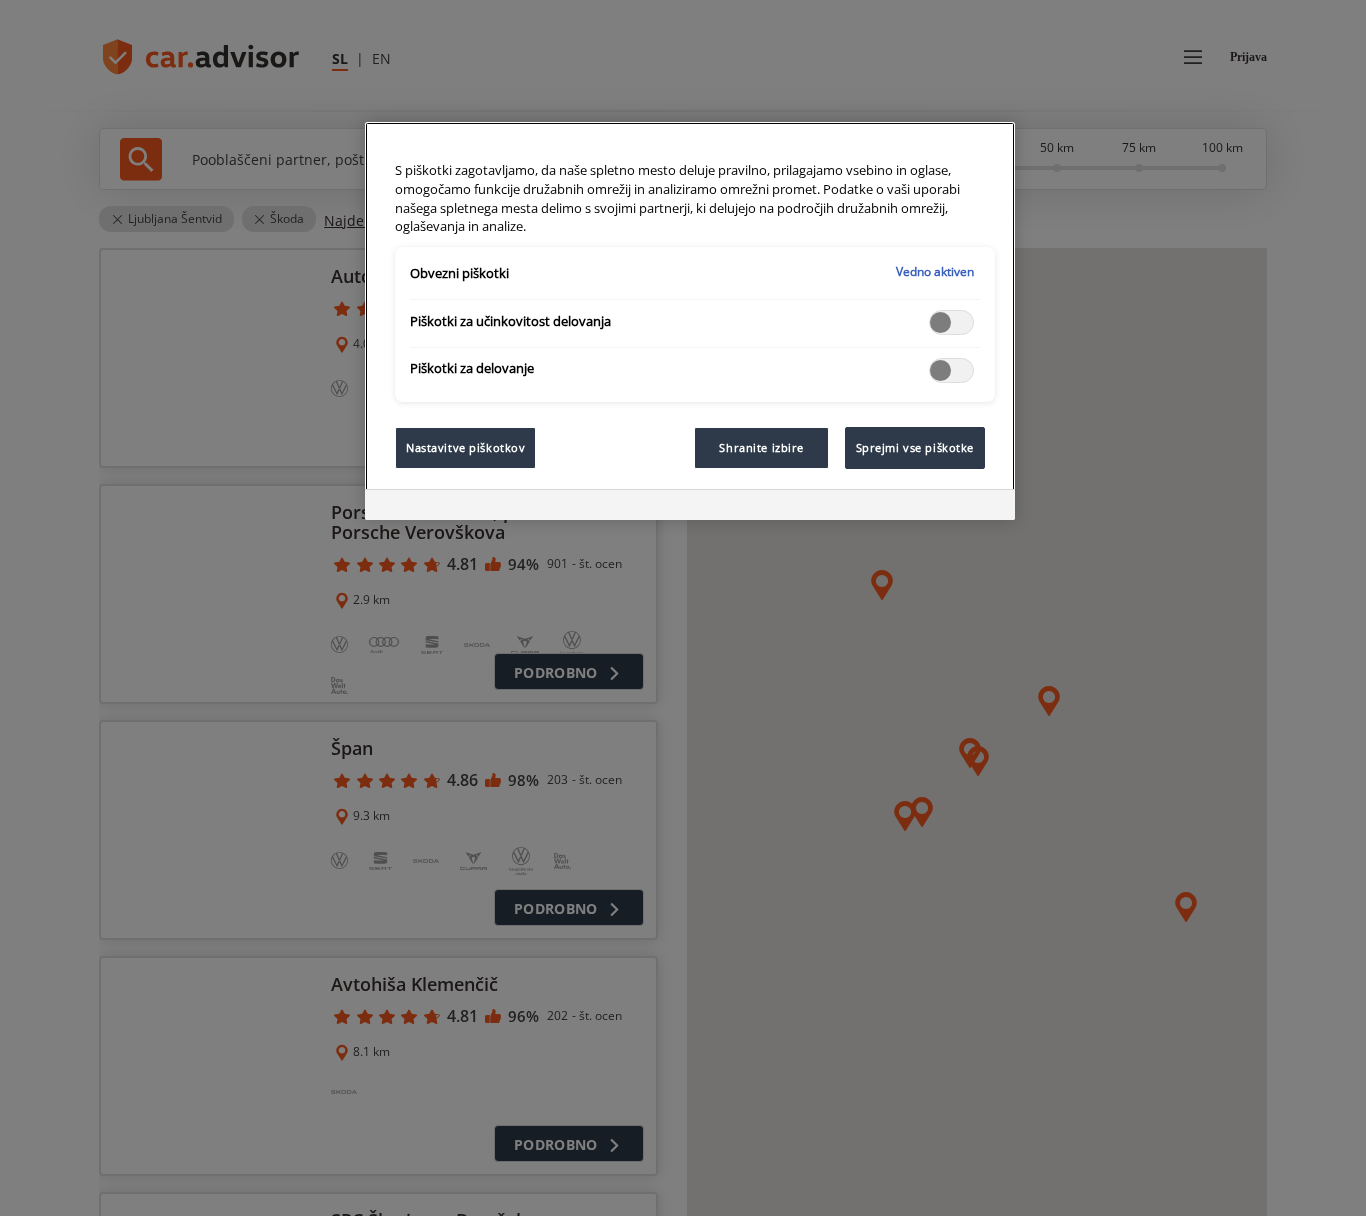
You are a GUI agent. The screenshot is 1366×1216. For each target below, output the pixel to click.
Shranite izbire (761, 447)
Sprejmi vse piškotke (915, 447)
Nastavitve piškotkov (465, 447)
